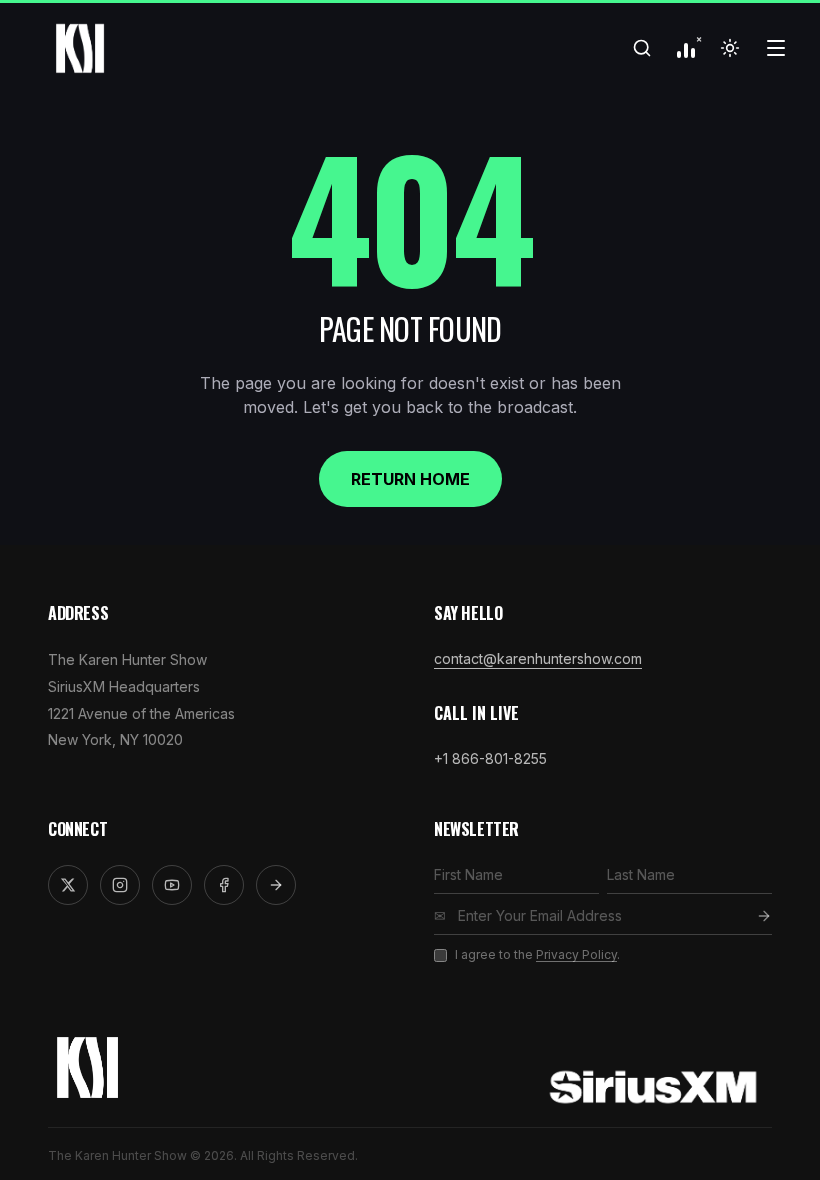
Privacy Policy (576, 954)
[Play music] (686, 48)
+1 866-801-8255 (490, 758)
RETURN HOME (410, 479)
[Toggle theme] (730, 48)
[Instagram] (120, 885)
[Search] (642, 48)
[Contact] (276, 885)
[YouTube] (172, 885)
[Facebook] (224, 885)
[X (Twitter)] (68, 885)
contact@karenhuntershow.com (538, 658)
